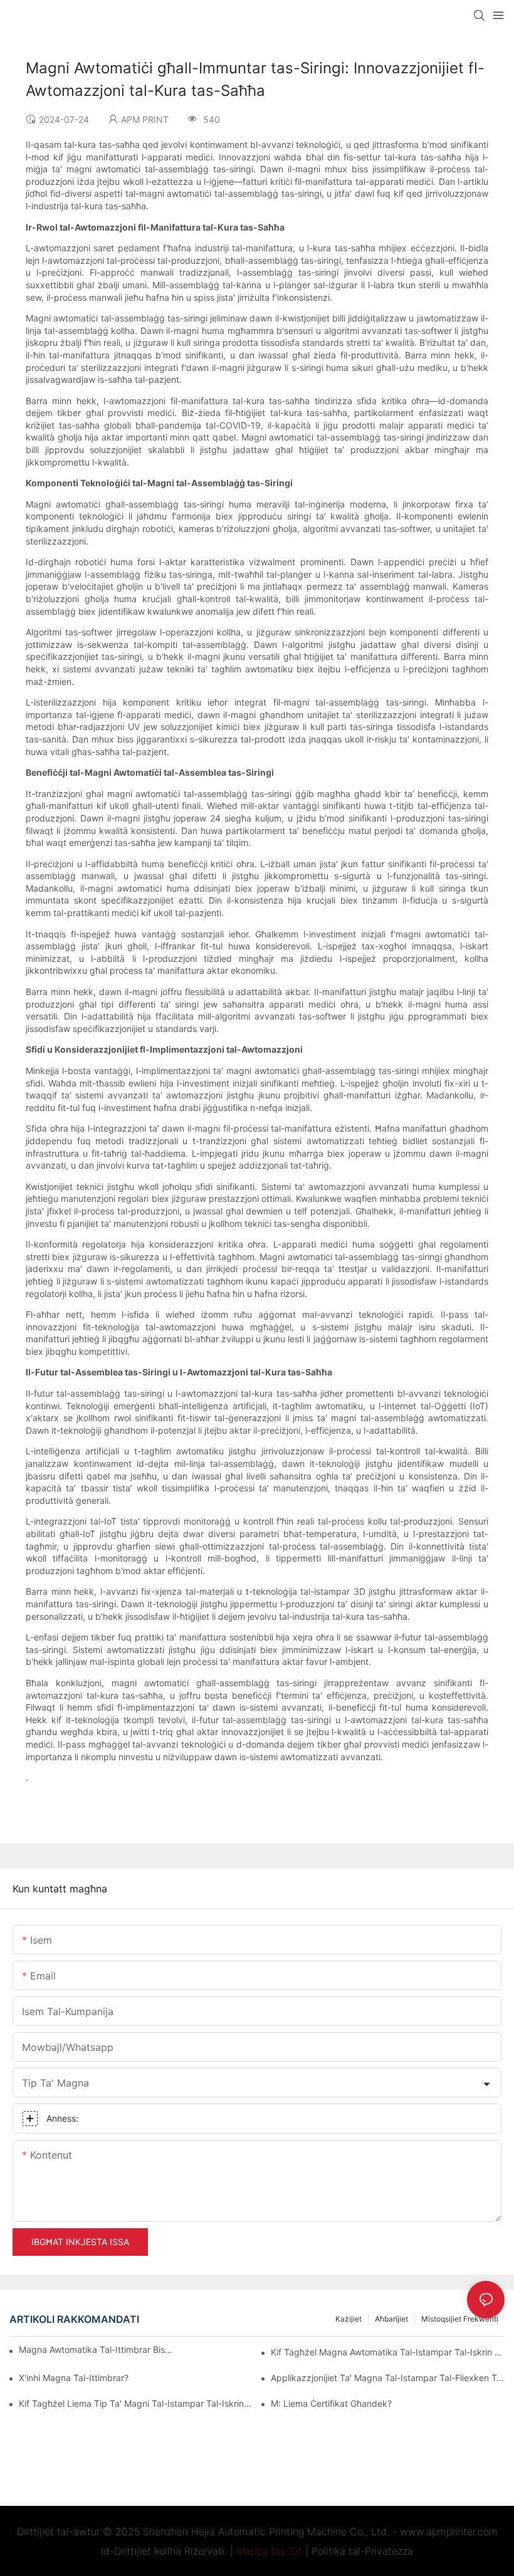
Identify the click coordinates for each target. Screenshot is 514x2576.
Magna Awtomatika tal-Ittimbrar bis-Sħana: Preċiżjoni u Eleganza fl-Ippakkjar (97, 2349)
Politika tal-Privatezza (362, 2551)
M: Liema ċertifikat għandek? (331, 2403)
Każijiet (349, 2319)
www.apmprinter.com (449, 2532)
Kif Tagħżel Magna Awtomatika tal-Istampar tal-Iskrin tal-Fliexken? (388, 2352)
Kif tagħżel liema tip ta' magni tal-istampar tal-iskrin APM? (136, 2403)
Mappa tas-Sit (269, 2551)
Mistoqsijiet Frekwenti (460, 2319)
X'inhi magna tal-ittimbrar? (74, 2378)
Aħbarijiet (391, 2319)
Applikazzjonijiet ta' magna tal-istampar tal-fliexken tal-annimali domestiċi (388, 2378)
